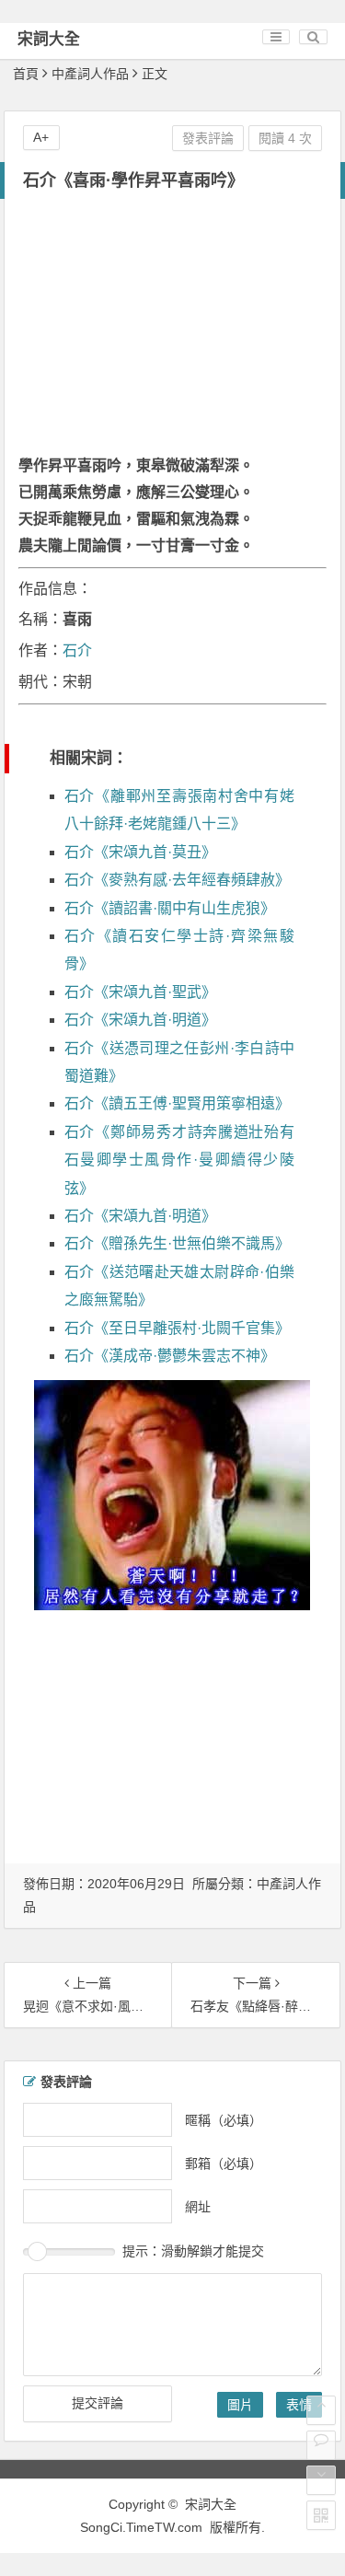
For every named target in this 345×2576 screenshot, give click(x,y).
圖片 (240, 2405)
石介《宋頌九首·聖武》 (140, 992)
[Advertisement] (172, 329)
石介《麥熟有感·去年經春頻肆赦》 (177, 880)
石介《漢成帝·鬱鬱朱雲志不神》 (170, 1356)
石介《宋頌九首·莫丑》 (140, 852)
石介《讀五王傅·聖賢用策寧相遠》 (177, 1103)
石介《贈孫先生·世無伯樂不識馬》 (177, 1243)
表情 (299, 2405)
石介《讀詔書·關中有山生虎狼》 (170, 908)
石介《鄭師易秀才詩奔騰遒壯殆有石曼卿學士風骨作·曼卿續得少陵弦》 (179, 1160)
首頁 (26, 74)
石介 (77, 650)
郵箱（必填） (224, 2164)
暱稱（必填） (224, 2120)
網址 (198, 2207)
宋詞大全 (49, 39)
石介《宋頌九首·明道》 (140, 1020)
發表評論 (208, 138)
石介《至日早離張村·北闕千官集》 (177, 1328)
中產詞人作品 (90, 74)
